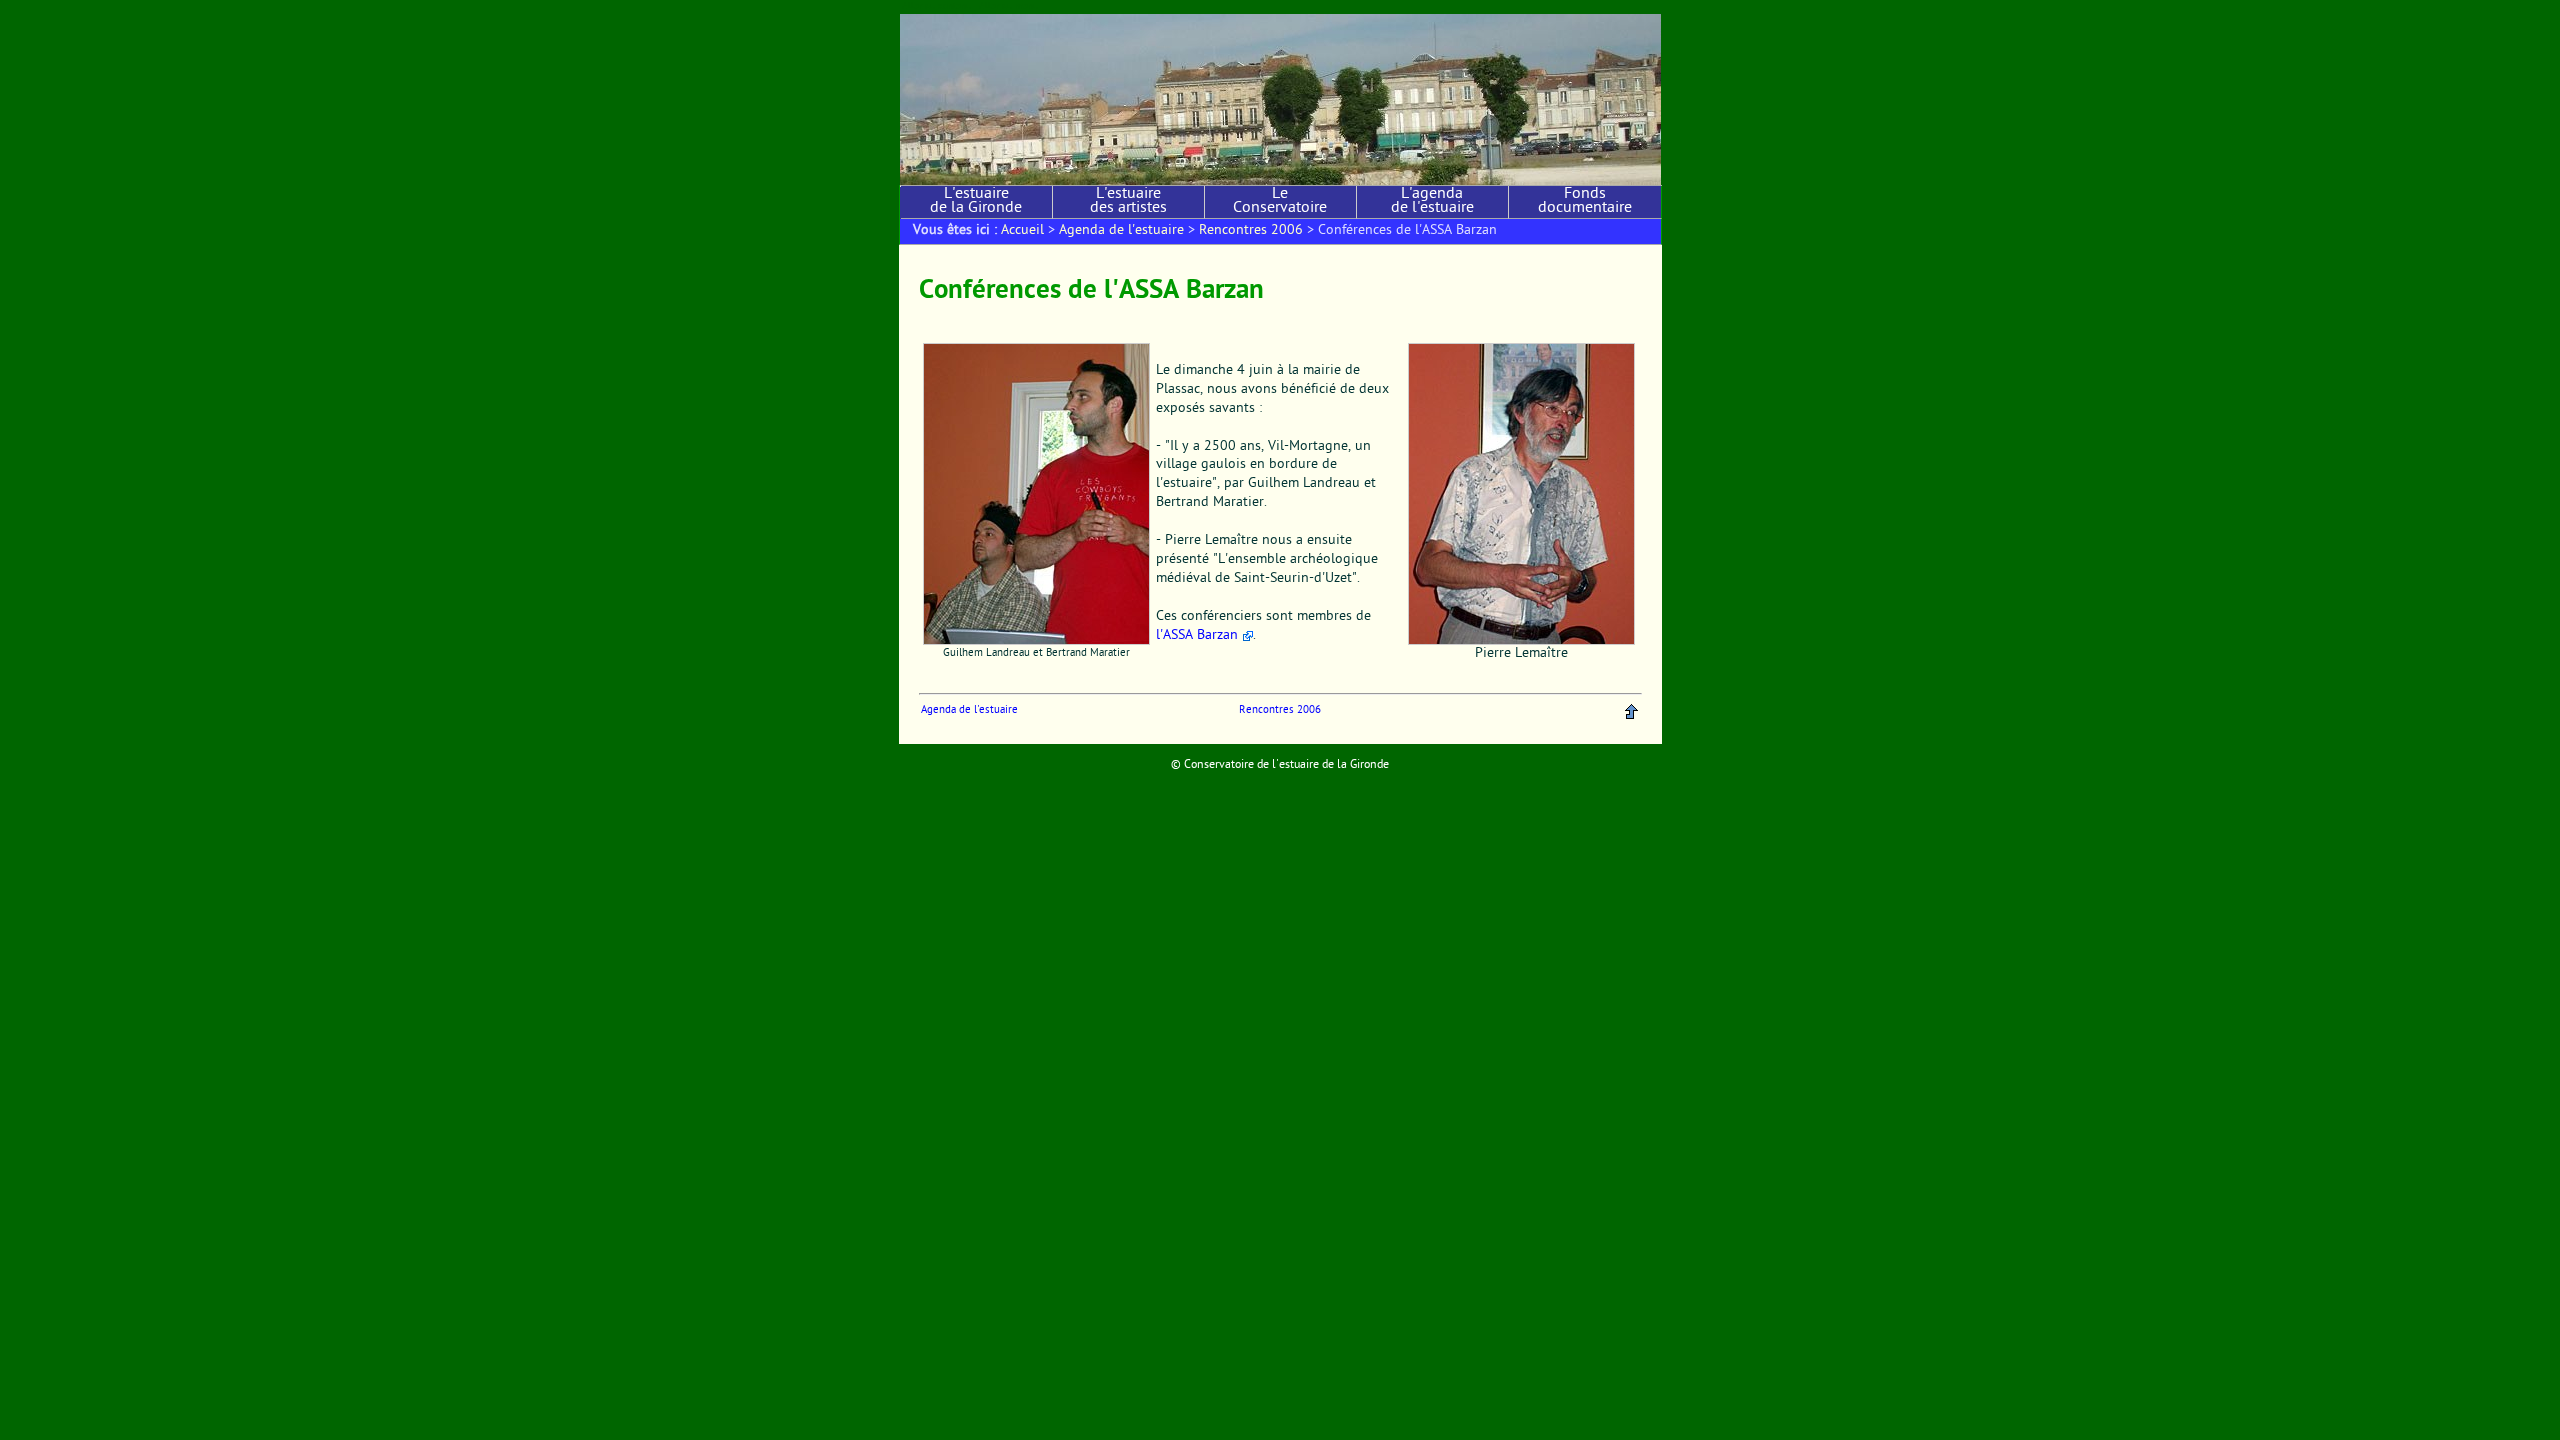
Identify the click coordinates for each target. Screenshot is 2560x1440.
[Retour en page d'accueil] (1280, 99)
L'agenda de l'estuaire (1432, 202)
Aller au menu (1008, 6)
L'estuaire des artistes (1128, 202)
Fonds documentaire (1585, 202)
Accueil (1022, 231)
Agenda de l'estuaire (1121, 231)
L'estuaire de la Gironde (976, 202)
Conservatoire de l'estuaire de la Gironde (1286, 765)
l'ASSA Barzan (1197, 636)
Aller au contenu (936, 6)
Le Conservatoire (1280, 202)
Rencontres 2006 (1251, 231)
